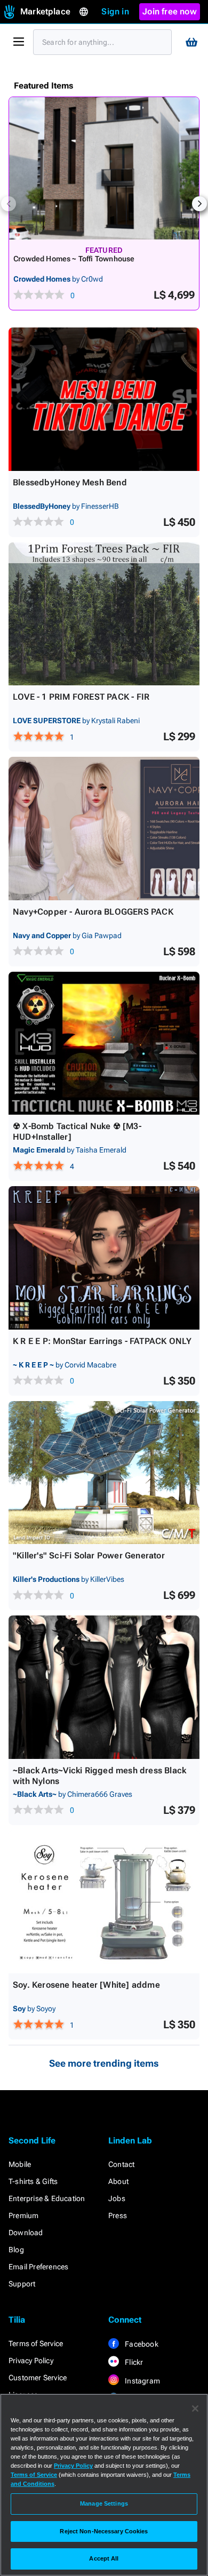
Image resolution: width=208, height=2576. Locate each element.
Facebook (141, 2344)
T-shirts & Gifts (33, 2181)
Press (118, 2215)
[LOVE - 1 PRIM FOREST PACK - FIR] (104, 614)
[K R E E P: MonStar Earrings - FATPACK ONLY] (104, 1258)
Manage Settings (104, 2503)
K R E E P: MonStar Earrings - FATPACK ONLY (102, 1341)
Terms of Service (36, 2343)
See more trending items (104, 2063)
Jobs (117, 2198)
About (118, 2181)
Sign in (115, 11)
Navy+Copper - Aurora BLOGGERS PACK (93, 912)
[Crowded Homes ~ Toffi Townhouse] (104, 168)
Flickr (133, 2362)
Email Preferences (38, 2267)
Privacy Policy (31, 2361)
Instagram (142, 2381)
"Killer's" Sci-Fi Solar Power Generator (89, 1555)
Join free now (170, 11)
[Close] (195, 2409)
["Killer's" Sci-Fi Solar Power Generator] (104, 1473)
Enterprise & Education (47, 2198)
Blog (16, 2250)
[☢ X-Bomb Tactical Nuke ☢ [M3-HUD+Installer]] (104, 1043)
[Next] (199, 204)
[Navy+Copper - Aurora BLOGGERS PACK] (104, 829)
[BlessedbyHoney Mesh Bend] (104, 399)
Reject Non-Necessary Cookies (104, 2531)
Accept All (104, 2558)
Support (22, 2284)
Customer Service (38, 2378)
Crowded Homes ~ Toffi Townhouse (74, 259)
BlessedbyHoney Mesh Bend (70, 482)
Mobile (20, 2164)
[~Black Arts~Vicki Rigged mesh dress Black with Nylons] (104, 1687)
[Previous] (9, 204)
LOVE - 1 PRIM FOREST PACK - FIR (81, 697)
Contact (121, 2164)
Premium (23, 2215)
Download (26, 2233)
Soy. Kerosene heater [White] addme (86, 1985)
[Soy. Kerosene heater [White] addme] (104, 1902)
